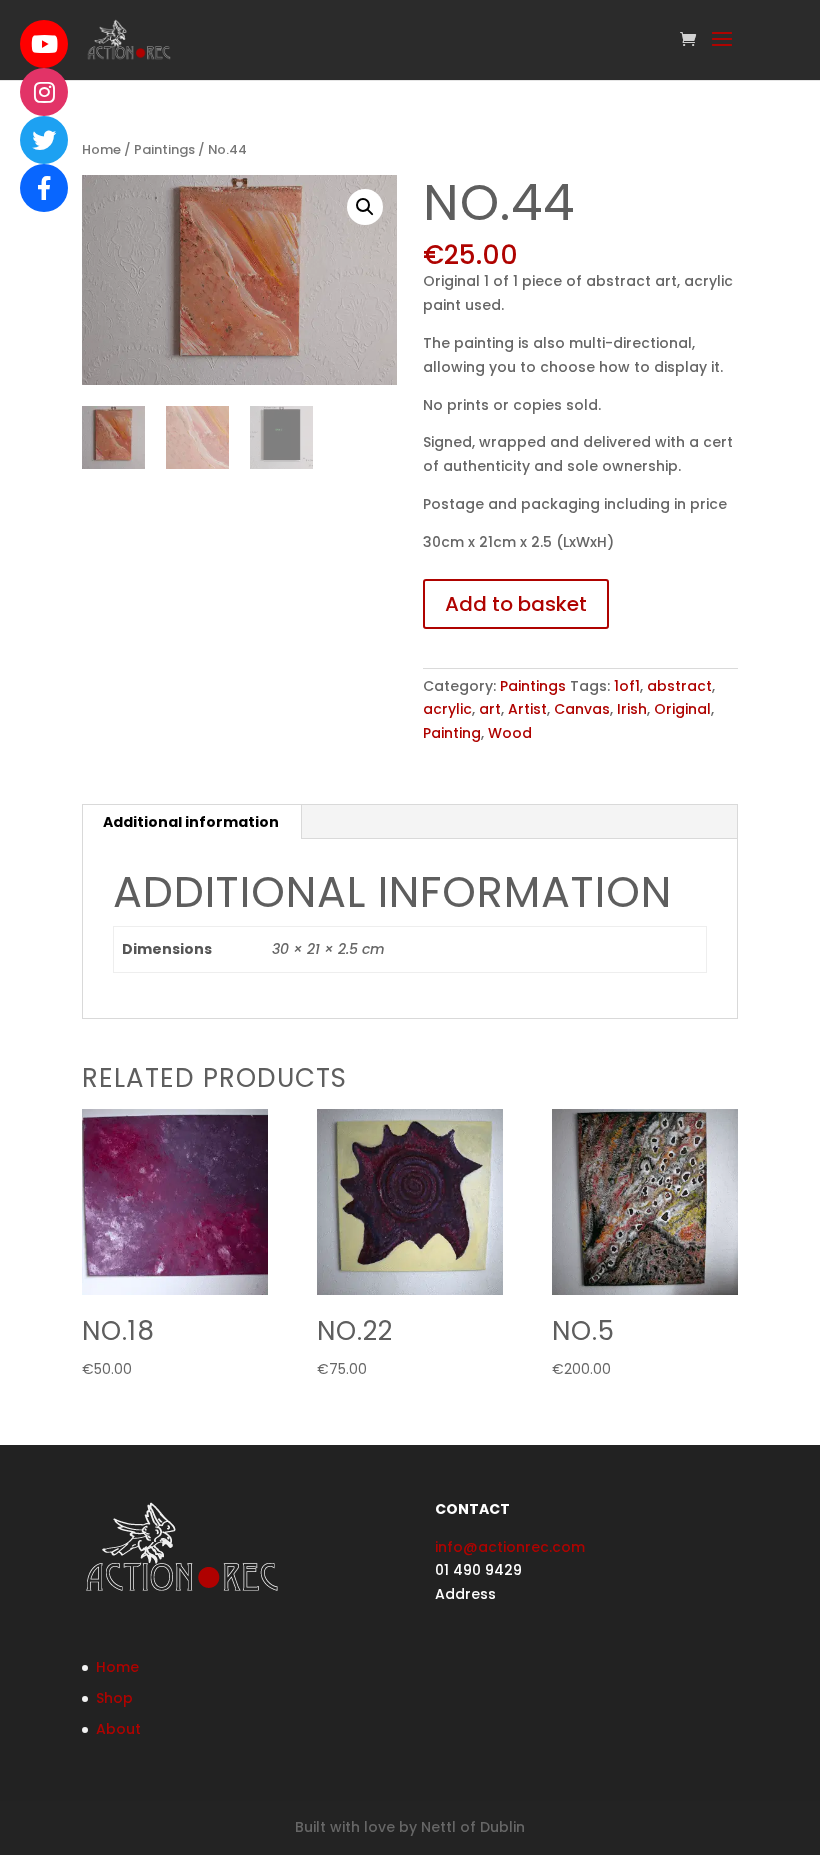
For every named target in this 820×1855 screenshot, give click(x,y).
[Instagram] (44, 92)
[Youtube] (44, 44)
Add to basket (516, 604)
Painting (452, 733)
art (490, 709)
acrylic (447, 709)
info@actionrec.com (510, 1547)
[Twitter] (44, 140)
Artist (527, 709)
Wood (510, 733)
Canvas (582, 709)
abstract (679, 686)
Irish (632, 709)
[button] (365, 207)
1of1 (627, 686)
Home (101, 149)
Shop (114, 1698)
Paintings (164, 149)
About (118, 1729)
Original (682, 709)
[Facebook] (44, 188)
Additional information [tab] (191, 822)
